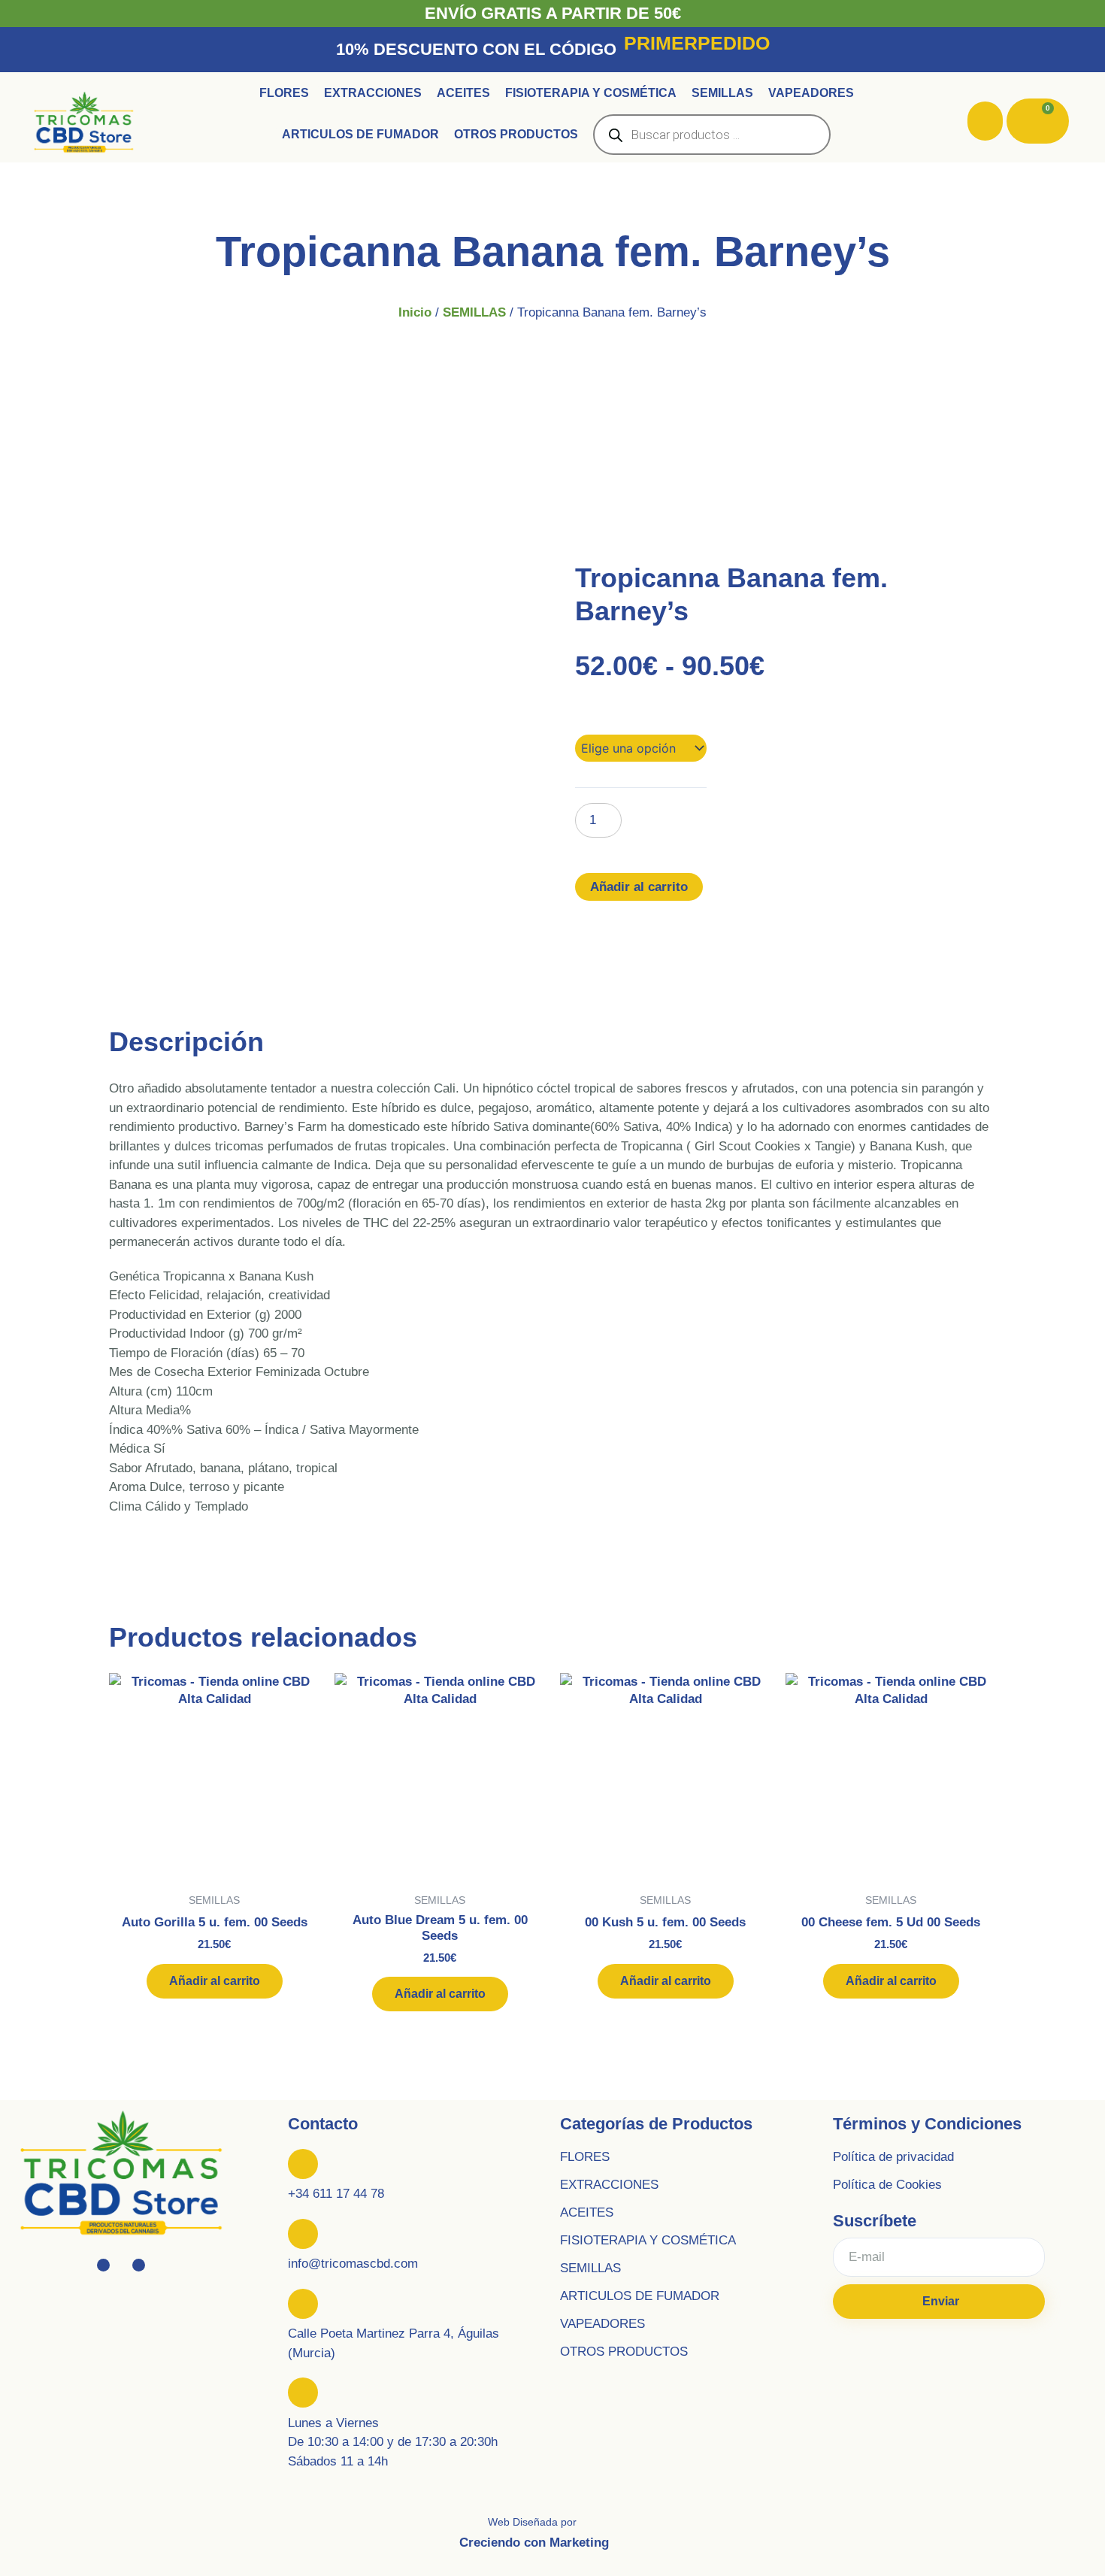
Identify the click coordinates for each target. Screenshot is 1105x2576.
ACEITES (587, 2212)
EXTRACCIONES (609, 2185)
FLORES (585, 2157)
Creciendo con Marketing (534, 2543)
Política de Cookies (887, 2185)
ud (583, 715)
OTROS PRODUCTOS (624, 2352)
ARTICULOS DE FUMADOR (640, 2296)
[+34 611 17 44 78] (303, 2164)
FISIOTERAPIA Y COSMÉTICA (648, 2240)
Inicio (415, 312)
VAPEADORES (602, 2324)
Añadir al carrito (639, 887)
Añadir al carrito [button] (215, 1981)
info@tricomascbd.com (353, 2264)
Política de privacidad (893, 2157)
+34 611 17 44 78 (336, 2194)
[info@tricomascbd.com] (303, 2234)
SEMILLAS (474, 312)
